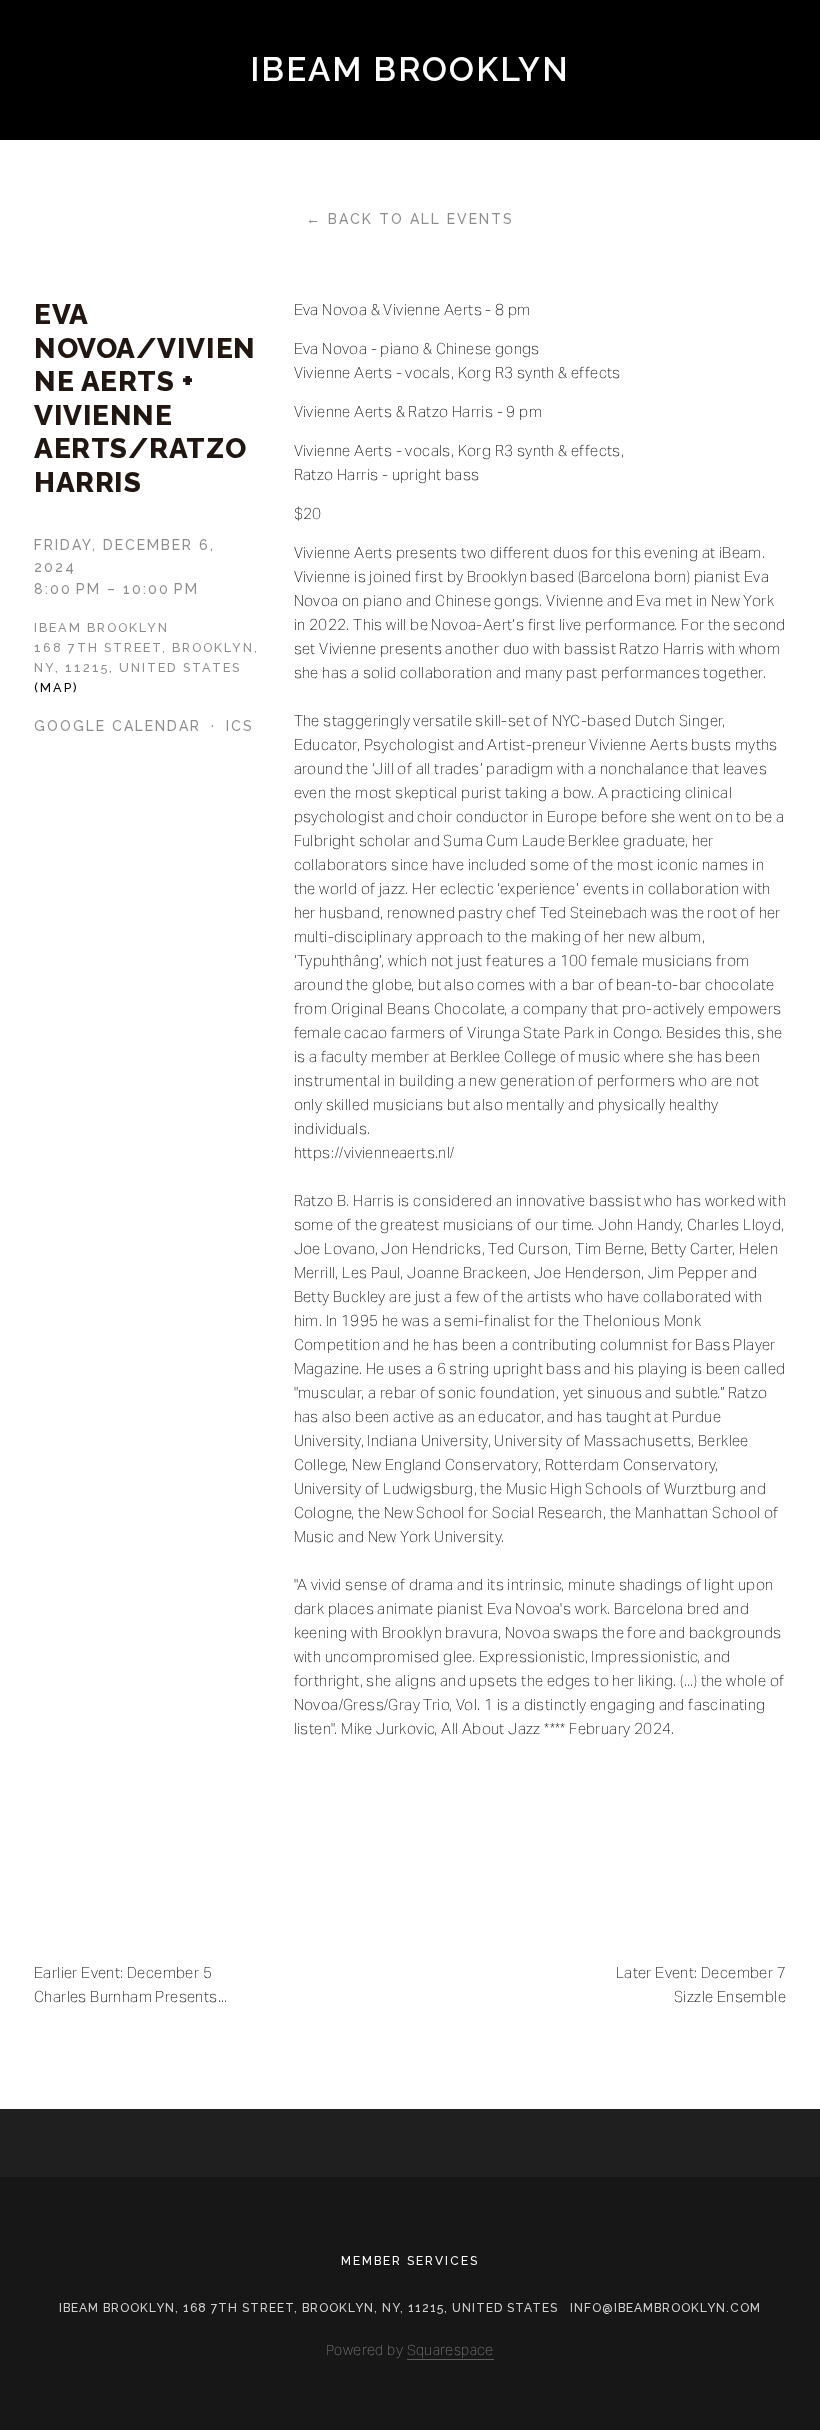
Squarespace (450, 2350)
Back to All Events (421, 219)
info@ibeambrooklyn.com (665, 2308)
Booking (178, 107)
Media (445, 107)
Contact (546, 107)
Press (358, 107)
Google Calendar (117, 726)
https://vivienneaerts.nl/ (374, 1152)
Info (85, 107)
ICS (240, 726)
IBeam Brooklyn (410, 69)
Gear (274, 107)
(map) (56, 687)
